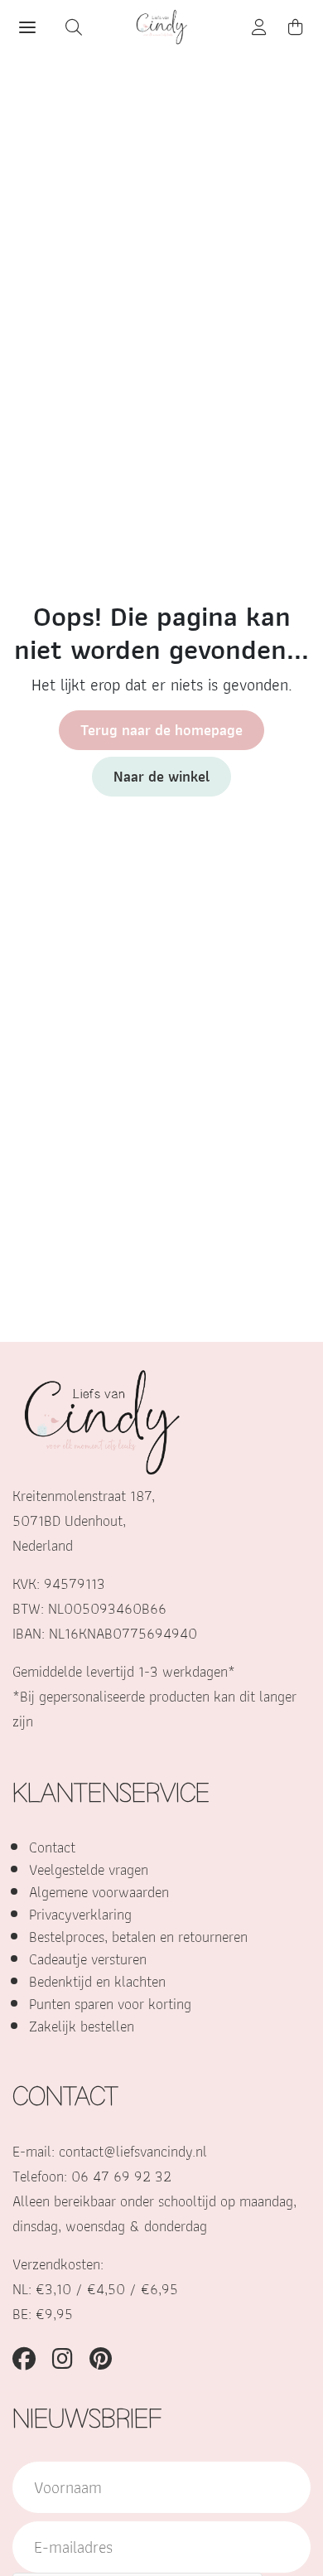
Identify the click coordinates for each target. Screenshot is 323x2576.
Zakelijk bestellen (82, 2026)
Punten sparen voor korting (110, 2004)
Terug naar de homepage (161, 730)
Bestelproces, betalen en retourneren (138, 1937)
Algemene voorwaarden (99, 1892)
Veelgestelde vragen (89, 1869)
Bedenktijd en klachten (97, 1981)
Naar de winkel (161, 776)
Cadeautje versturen (88, 1959)
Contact (52, 1847)
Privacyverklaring (80, 1914)
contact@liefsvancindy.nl (133, 2151)
